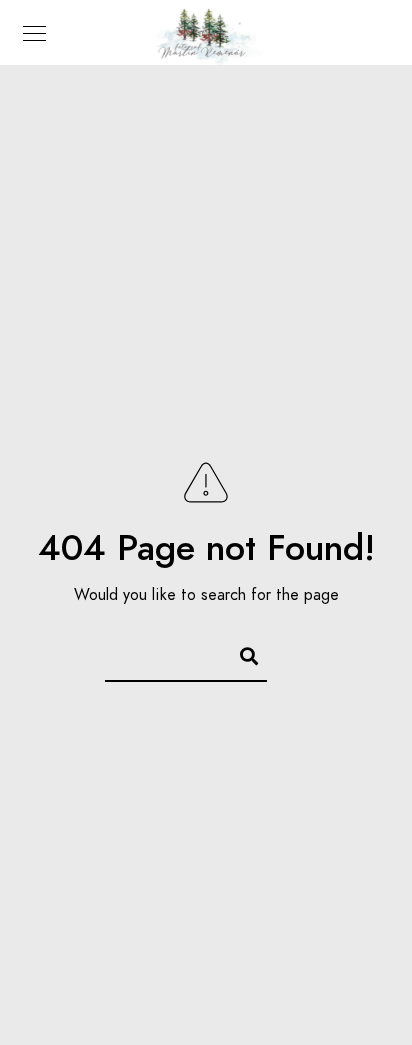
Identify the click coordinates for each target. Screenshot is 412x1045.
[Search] (240, 653)
